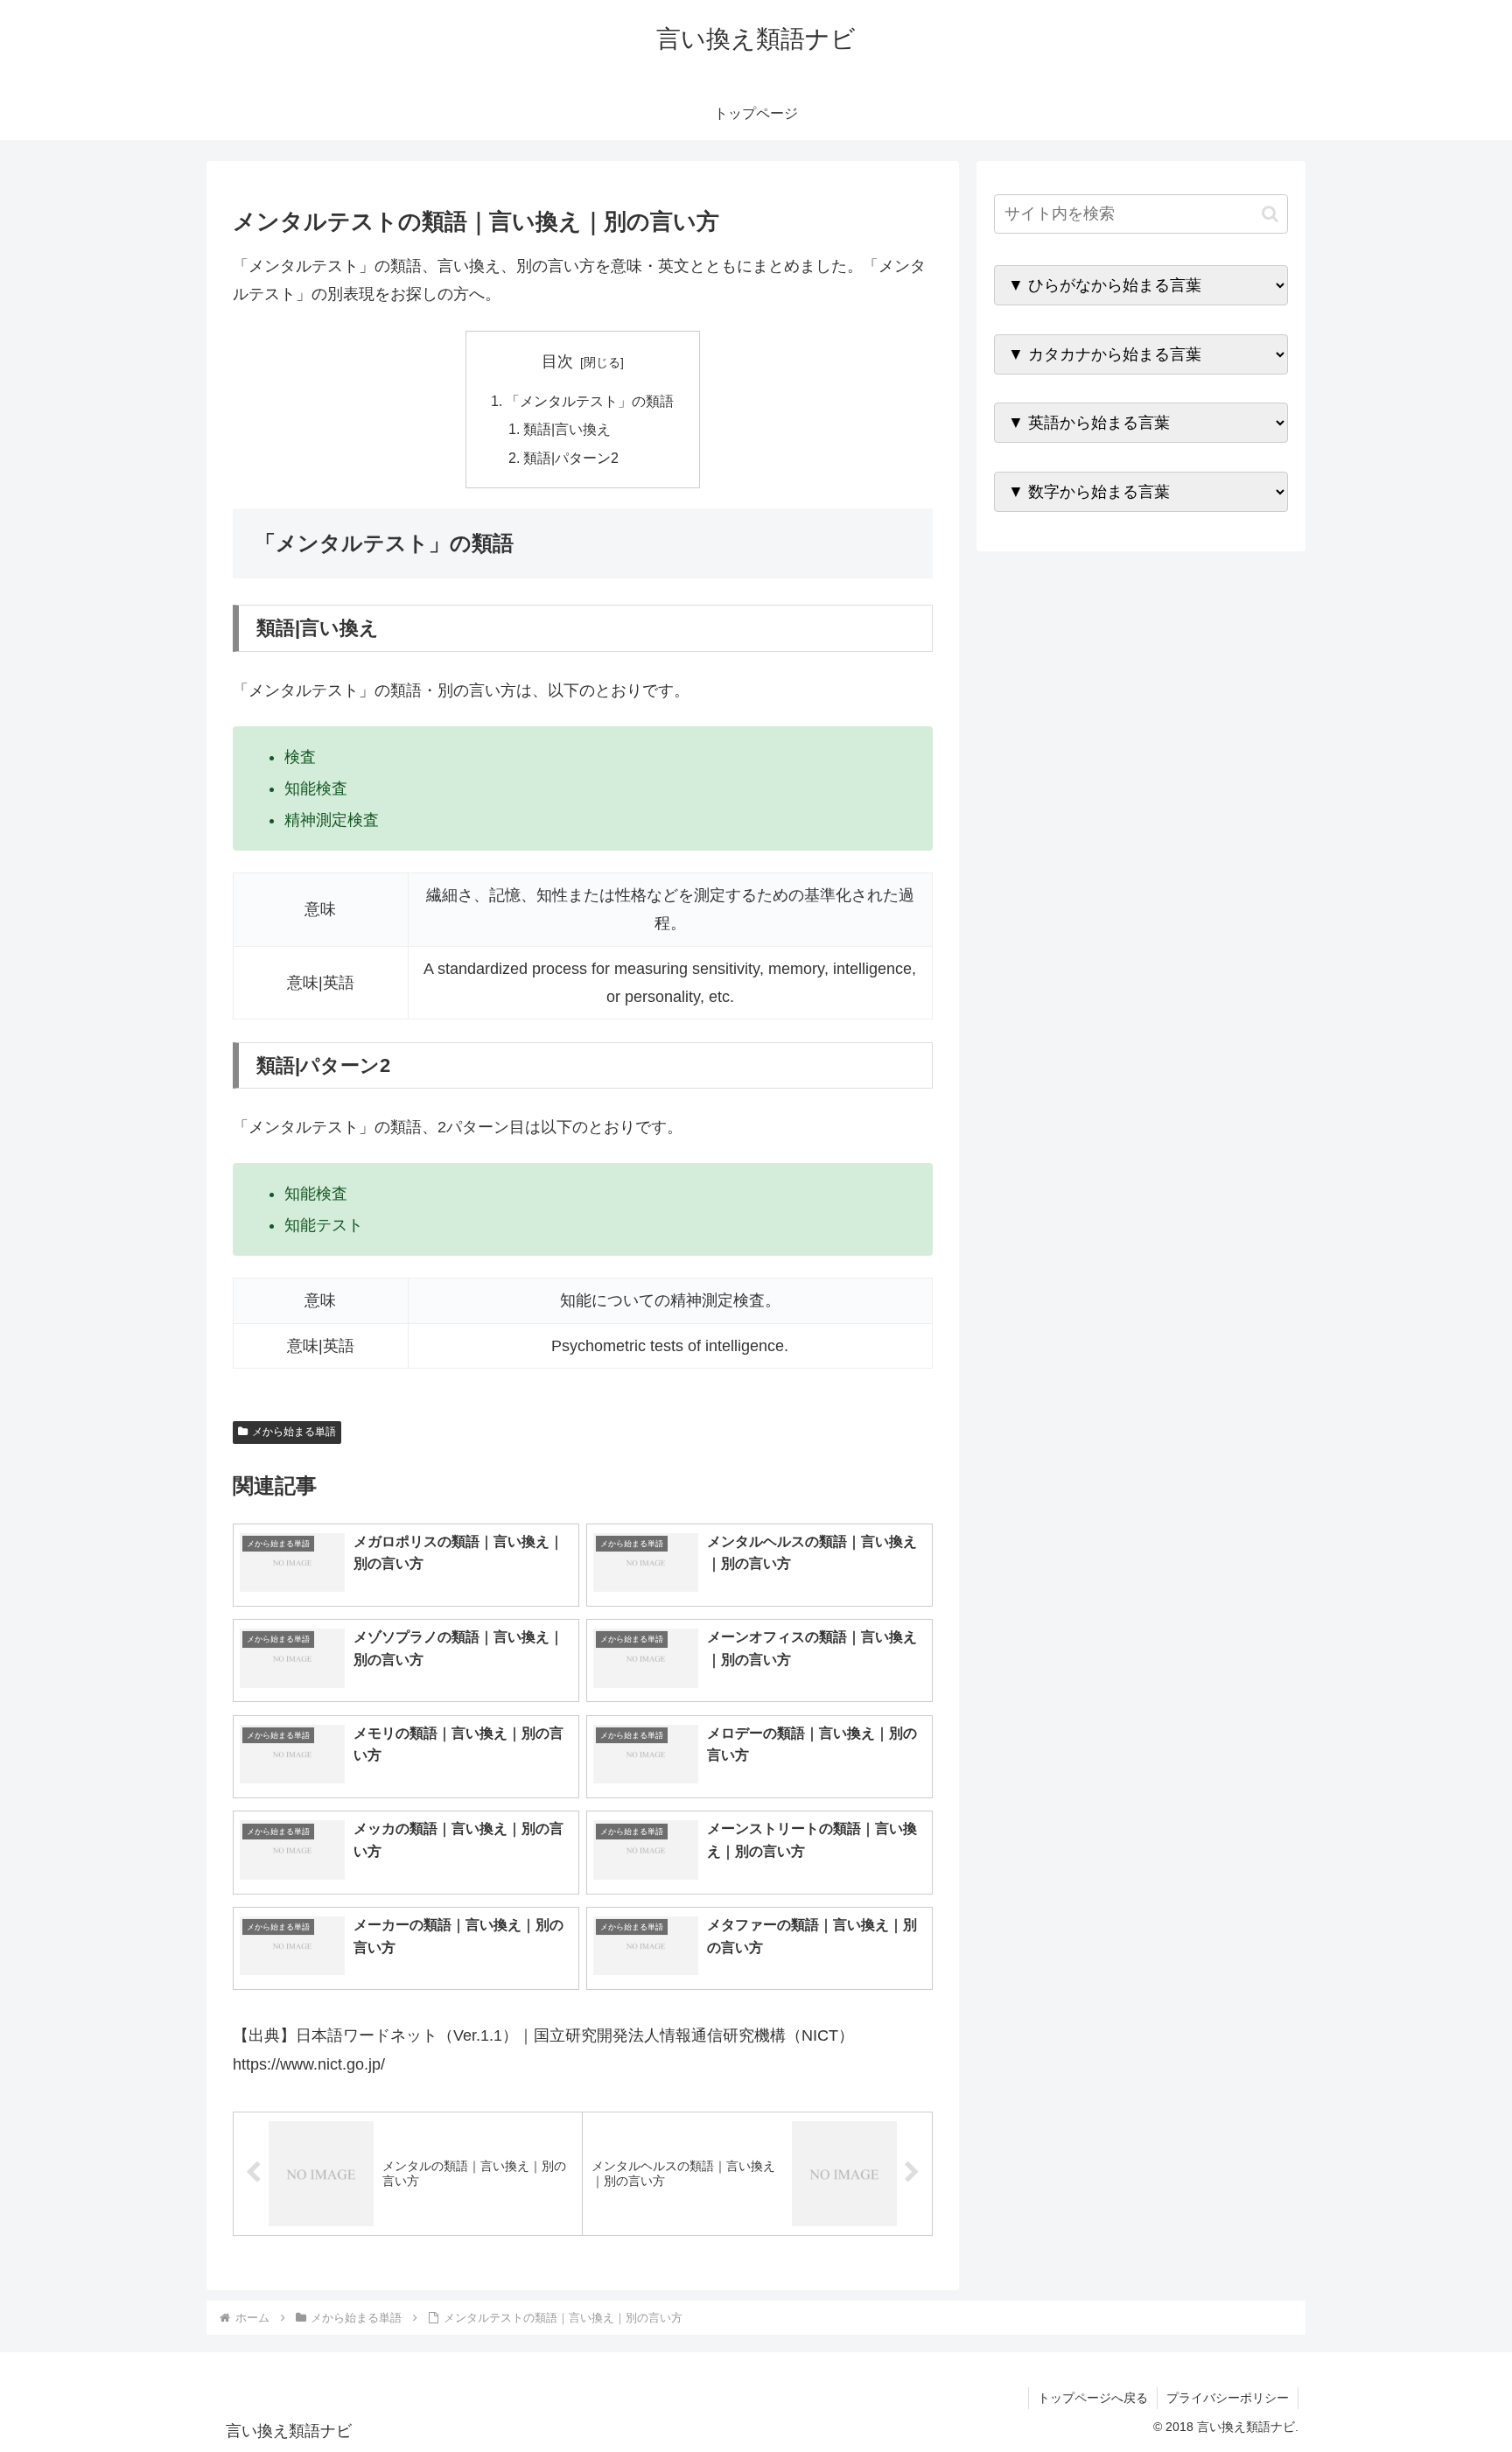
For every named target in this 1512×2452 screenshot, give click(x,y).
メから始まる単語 (294, 1432)
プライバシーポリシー (1228, 2398)
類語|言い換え (567, 429)
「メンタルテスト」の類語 (590, 401)
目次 (557, 361)
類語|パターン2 (571, 458)
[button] (1270, 214)
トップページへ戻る (1093, 2398)
